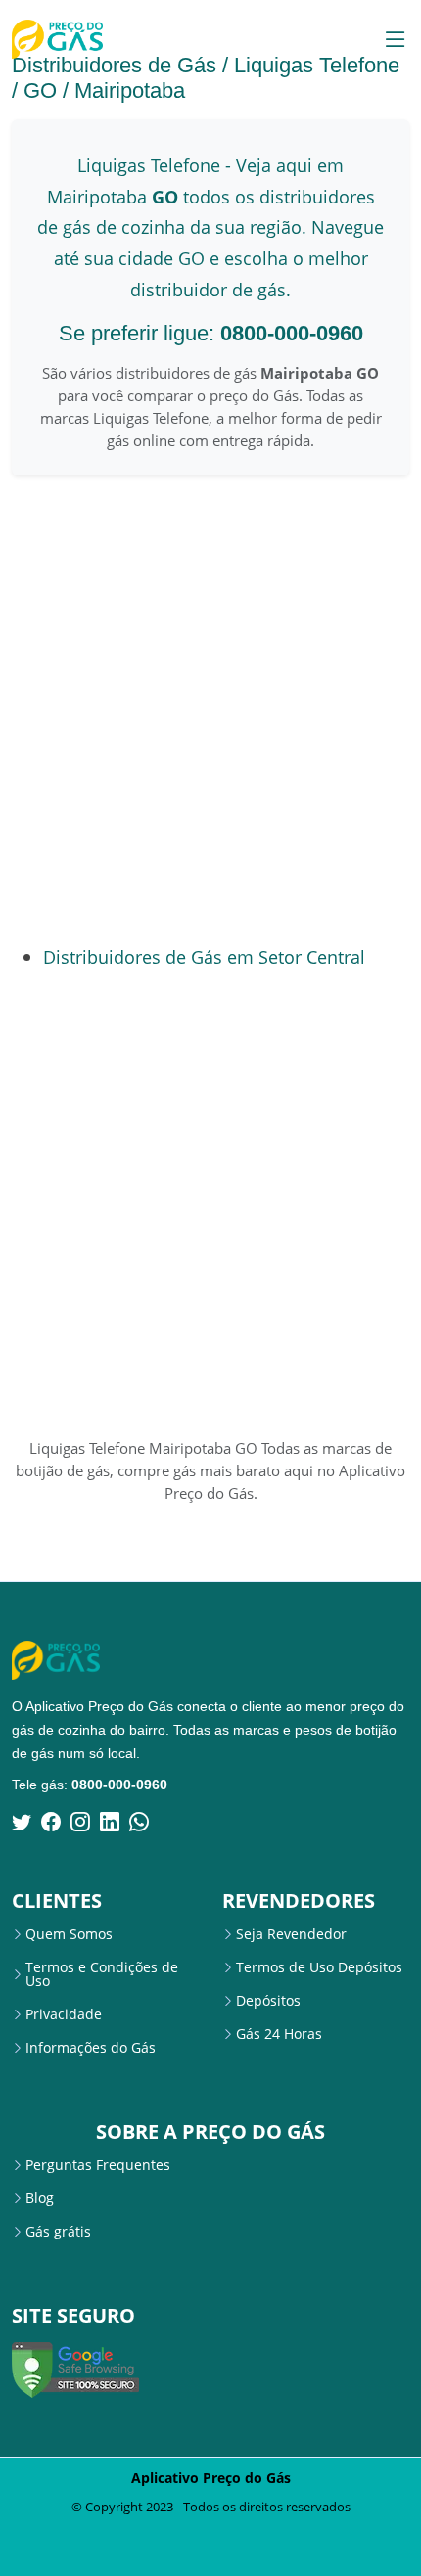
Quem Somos (69, 1934)
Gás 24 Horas (279, 2034)
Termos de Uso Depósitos (319, 1967)
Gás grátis (58, 2232)
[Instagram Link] (80, 1822)
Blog (40, 2198)
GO (40, 90)
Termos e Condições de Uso (102, 1974)
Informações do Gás (91, 2048)
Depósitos (268, 2001)
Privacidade (64, 2014)
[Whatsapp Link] (139, 1822)
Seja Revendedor (291, 1934)
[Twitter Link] (22, 1822)
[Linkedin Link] (110, 1822)
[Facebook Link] (51, 1822)
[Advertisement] (210, 709)
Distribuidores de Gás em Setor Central (204, 956)
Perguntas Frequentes (98, 2165)
